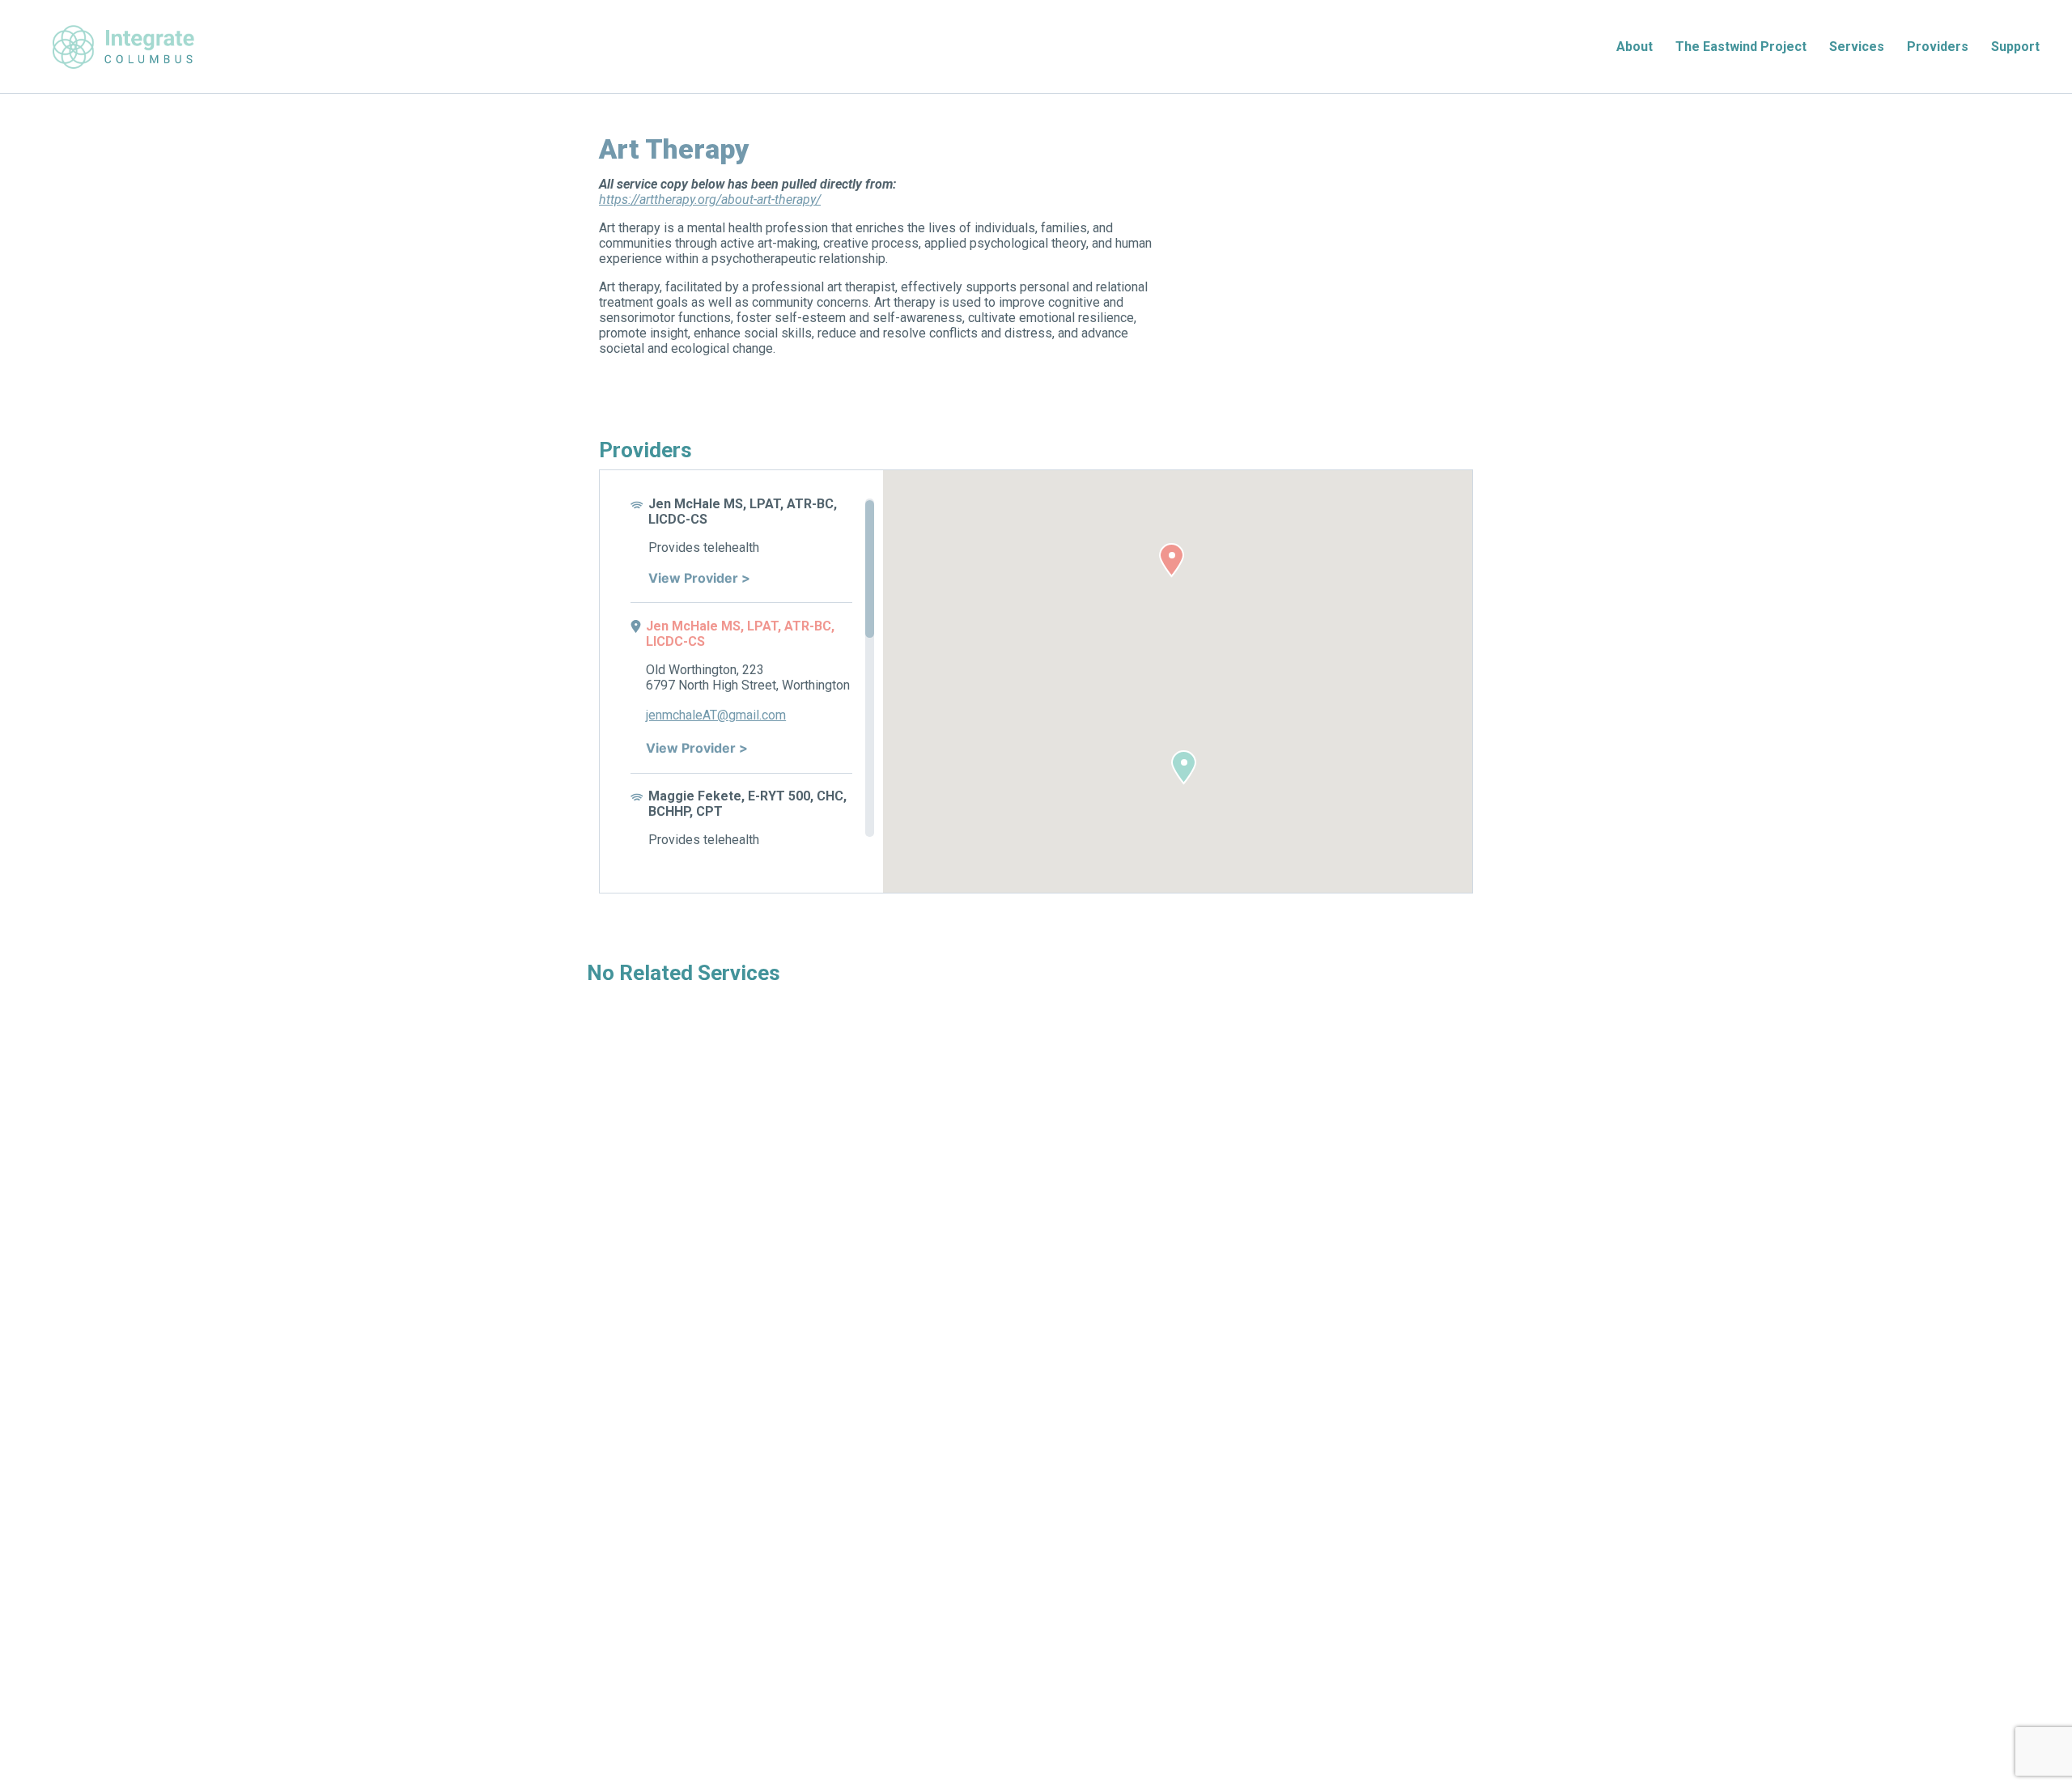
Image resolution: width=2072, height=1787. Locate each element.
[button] (1172, 560)
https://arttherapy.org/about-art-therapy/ (710, 199)
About (1635, 47)
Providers (1938, 47)
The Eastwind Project (1741, 47)
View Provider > (699, 578)
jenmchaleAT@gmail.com (716, 715)
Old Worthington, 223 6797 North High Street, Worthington (748, 677)
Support (2015, 47)
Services (1857, 47)
